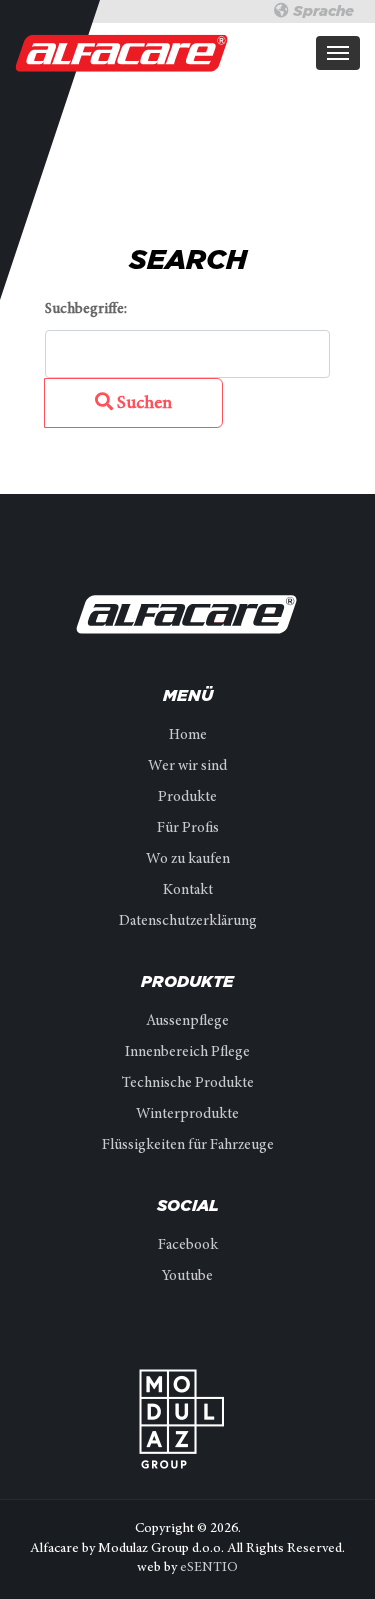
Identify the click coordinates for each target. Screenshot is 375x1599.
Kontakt (188, 890)
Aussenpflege (187, 1021)
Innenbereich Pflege (187, 1052)
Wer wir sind (187, 766)
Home (188, 735)
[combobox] (187, 354)
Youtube (187, 1276)
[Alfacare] (122, 52)
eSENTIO (209, 1568)
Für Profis (188, 828)
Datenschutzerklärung (188, 921)
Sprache (321, 11)
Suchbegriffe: (86, 309)
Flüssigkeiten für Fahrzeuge (188, 1145)
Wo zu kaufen (188, 859)
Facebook (188, 1245)
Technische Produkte (188, 1083)
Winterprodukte (187, 1114)
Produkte (187, 797)
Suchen (142, 404)
